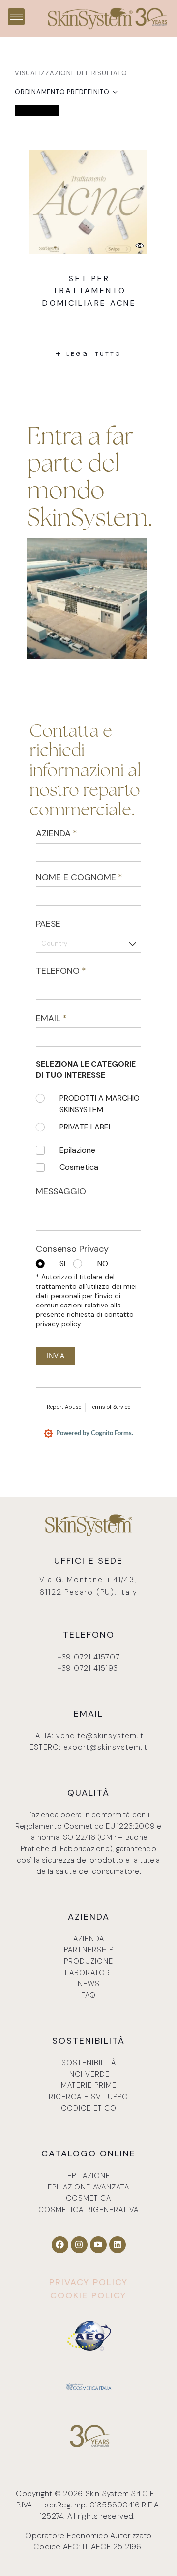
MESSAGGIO (61, 1191)
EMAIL (69, 1018)
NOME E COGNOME (88, 877)
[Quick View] (140, 245)
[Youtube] (98, 2245)
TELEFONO (78, 971)
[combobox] (88, 943)
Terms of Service (110, 1407)
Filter (31, 110)
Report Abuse (64, 1407)
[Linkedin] (118, 2245)
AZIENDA (74, 833)
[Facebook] (60, 2245)
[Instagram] (79, 2245)
